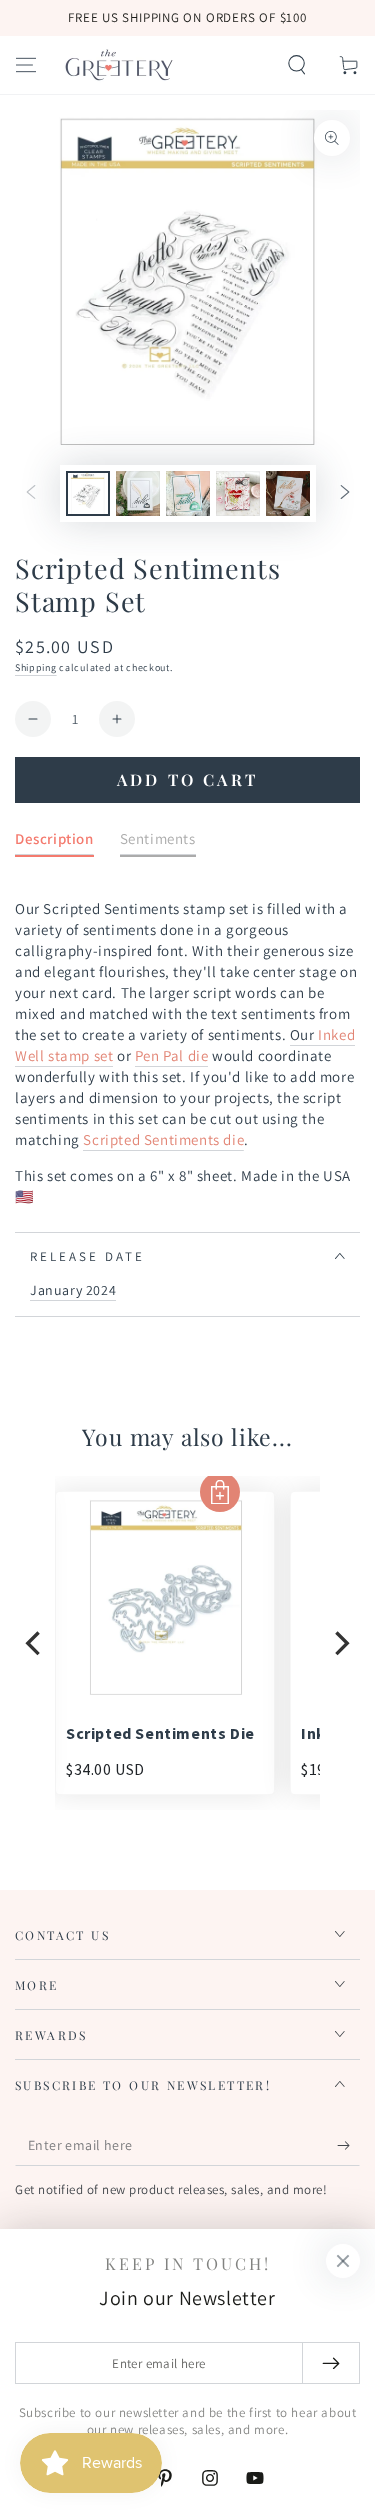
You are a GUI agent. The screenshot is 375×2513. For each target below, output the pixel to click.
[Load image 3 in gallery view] (188, 493)
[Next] (340, 1642)
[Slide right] (345, 494)
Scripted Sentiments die (163, 1139)
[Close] (343, 2261)
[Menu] (26, 65)
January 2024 (73, 1290)
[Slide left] (31, 494)
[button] (297, 65)
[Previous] (35, 1642)
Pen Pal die (172, 1055)
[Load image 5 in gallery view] (288, 493)
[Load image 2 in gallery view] (138, 493)
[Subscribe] (348, 2146)
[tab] (54, 842)
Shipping (36, 667)
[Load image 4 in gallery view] (238, 493)
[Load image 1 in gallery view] (88, 493)
